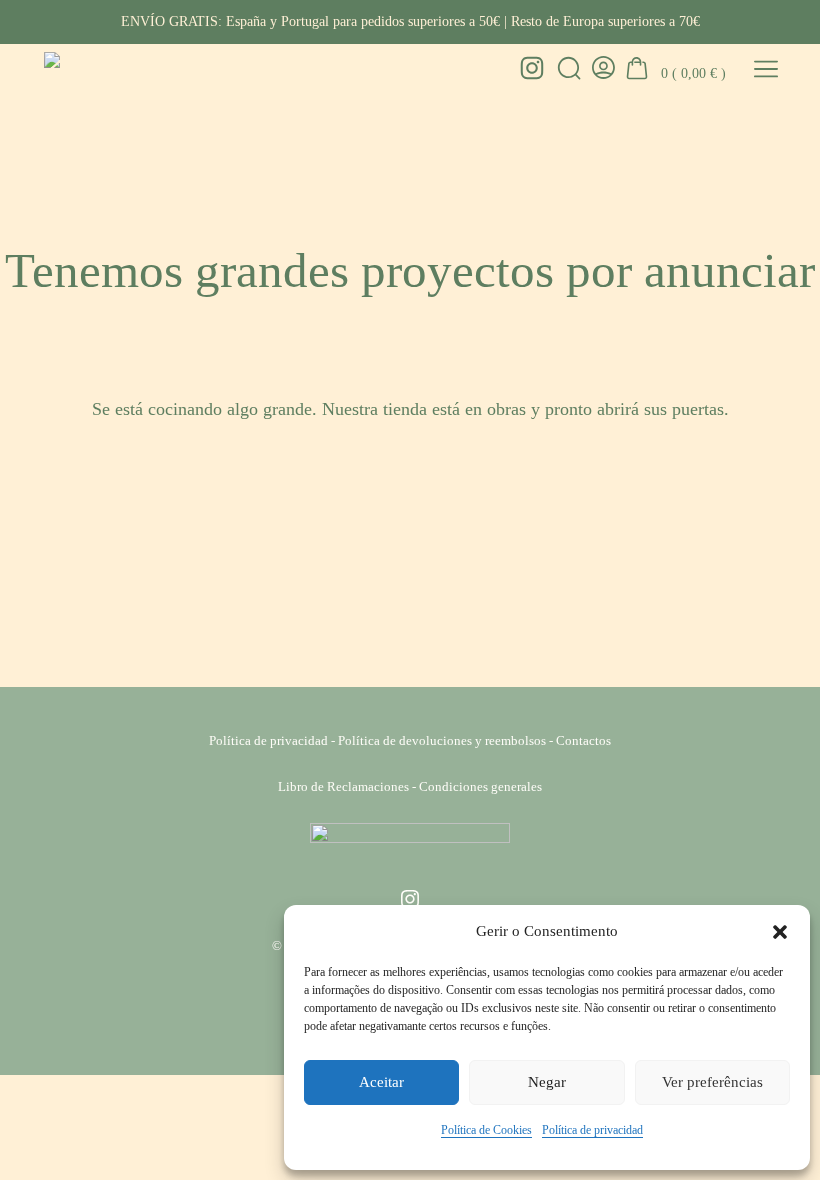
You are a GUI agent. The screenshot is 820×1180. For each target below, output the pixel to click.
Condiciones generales (480, 786)
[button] (780, 932)
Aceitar (381, 1082)
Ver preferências (712, 1082)
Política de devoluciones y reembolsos (442, 740)
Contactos (583, 740)
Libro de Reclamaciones (343, 786)
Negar (547, 1082)
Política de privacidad (592, 1130)
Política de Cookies (486, 1130)
